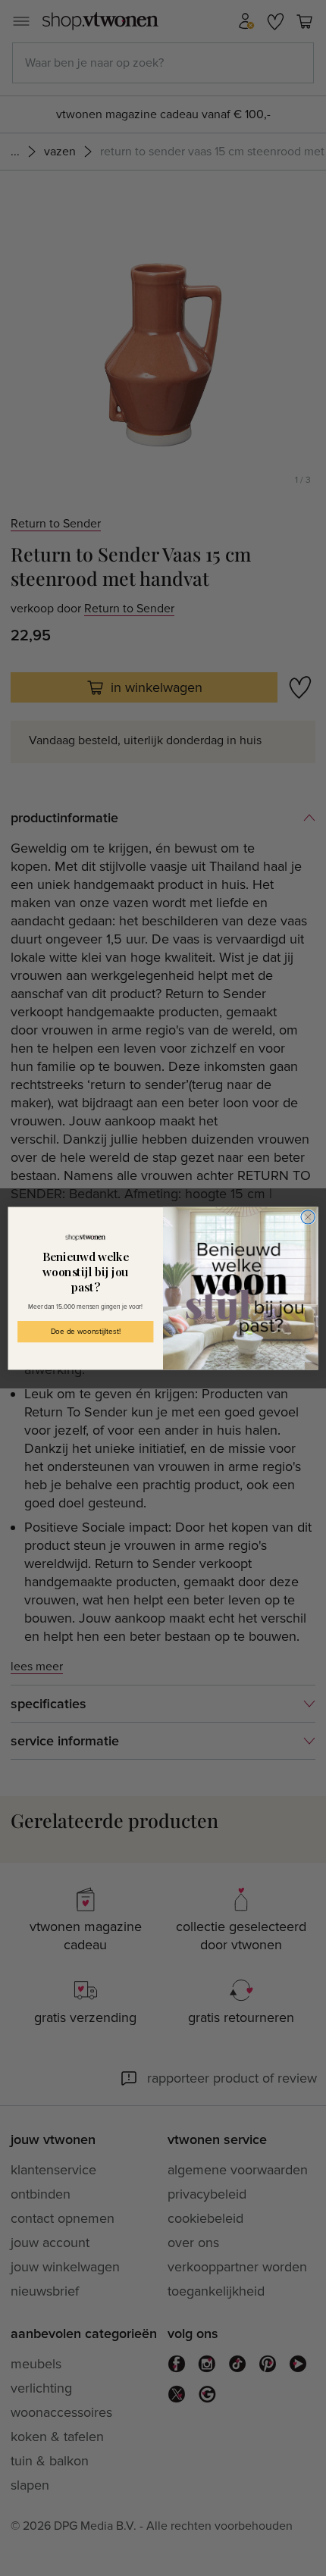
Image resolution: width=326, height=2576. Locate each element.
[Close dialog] (308, 1216)
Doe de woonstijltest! (86, 1332)
